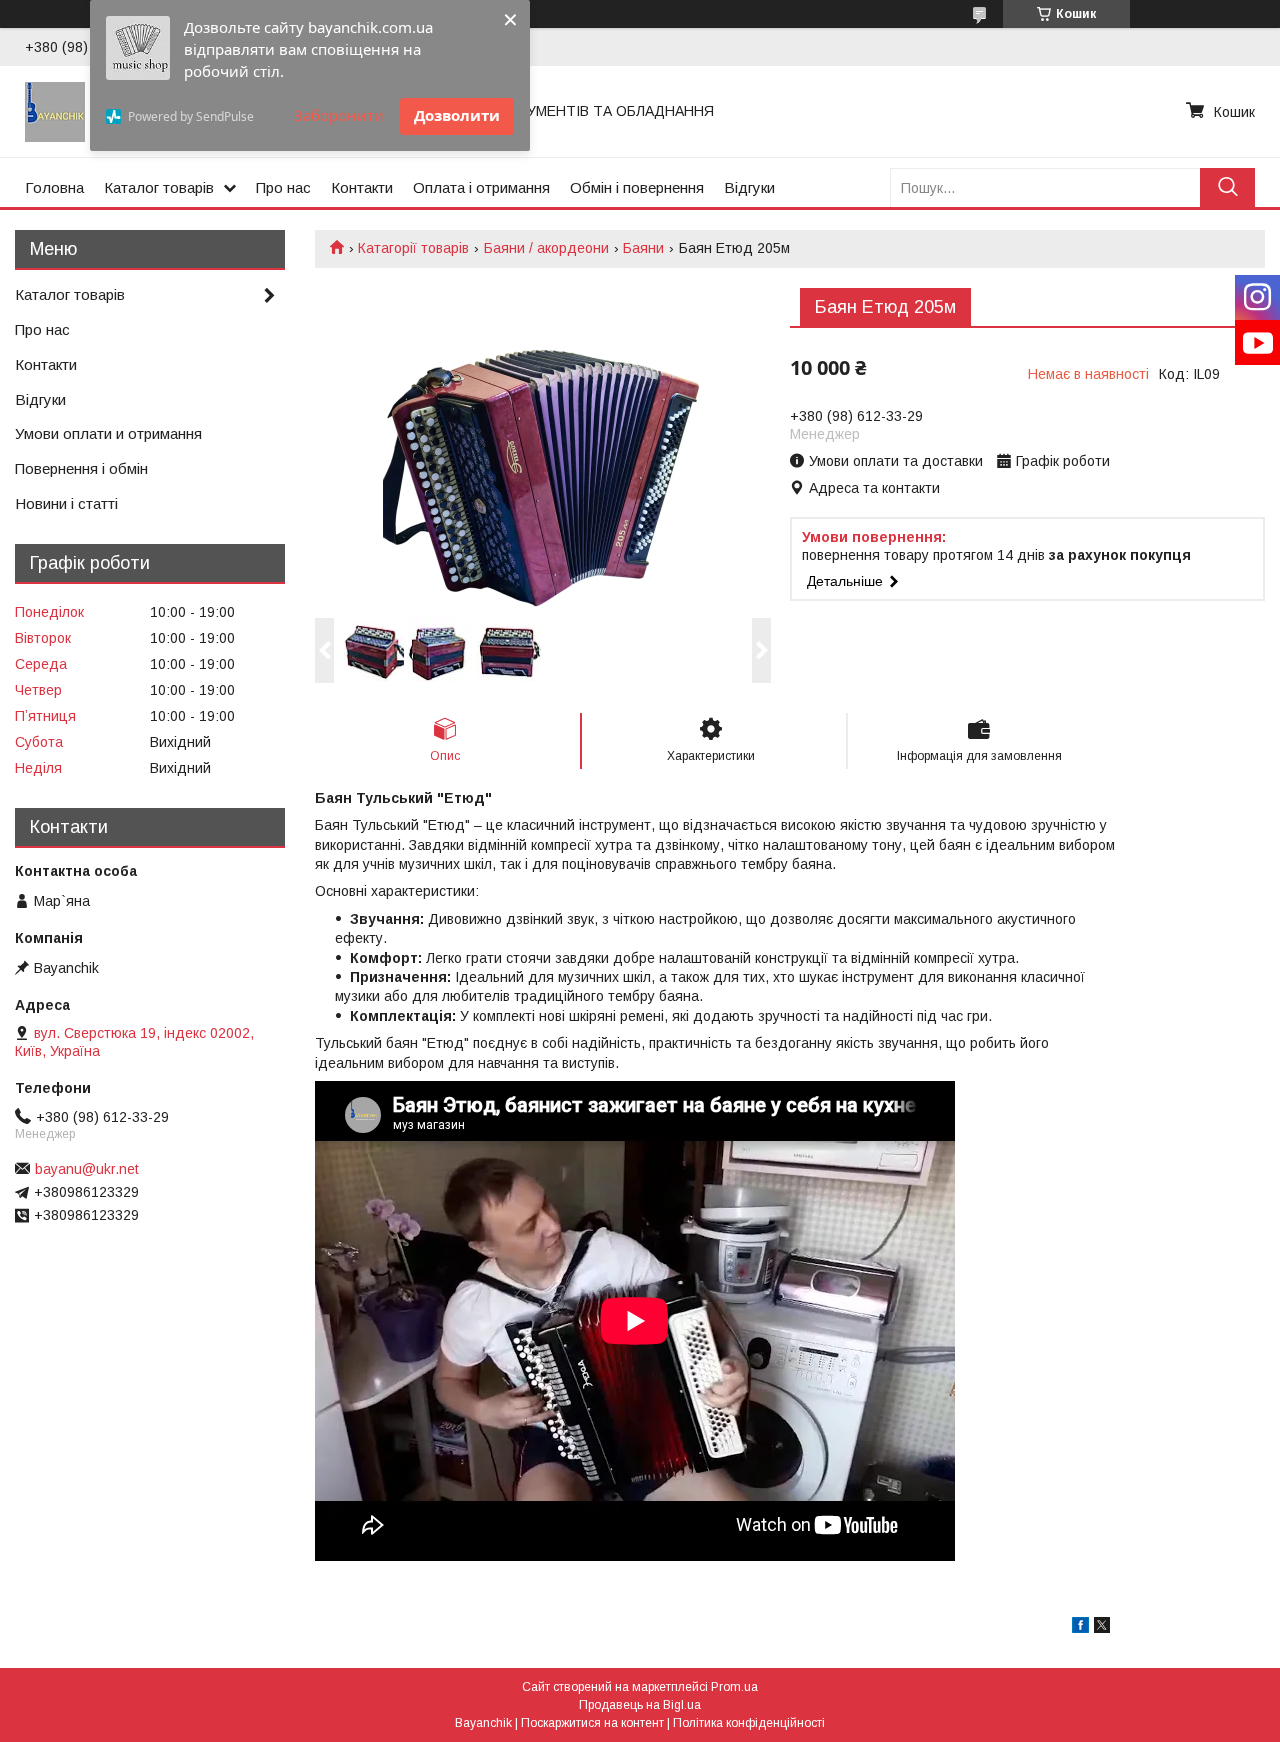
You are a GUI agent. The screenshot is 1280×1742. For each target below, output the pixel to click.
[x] (1102, 1628)
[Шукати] (1227, 187)
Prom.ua (734, 1687)
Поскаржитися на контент (592, 1723)
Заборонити (339, 115)
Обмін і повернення (637, 187)
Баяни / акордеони (546, 248)
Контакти (362, 187)
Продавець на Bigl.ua (640, 1705)
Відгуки (749, 187)
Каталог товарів (159, 187)
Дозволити (457, 115)
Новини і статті (66, 503)
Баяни (643, 248)
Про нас (283, 187)
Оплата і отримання (481, 187)
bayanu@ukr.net (87, 1169)
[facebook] (1080, 1628)
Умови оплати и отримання (108, 433)
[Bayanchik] (55, 111)
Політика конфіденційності (749, 1723)
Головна (54, 187)
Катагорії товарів (413, 248)
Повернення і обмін (81, 468)
